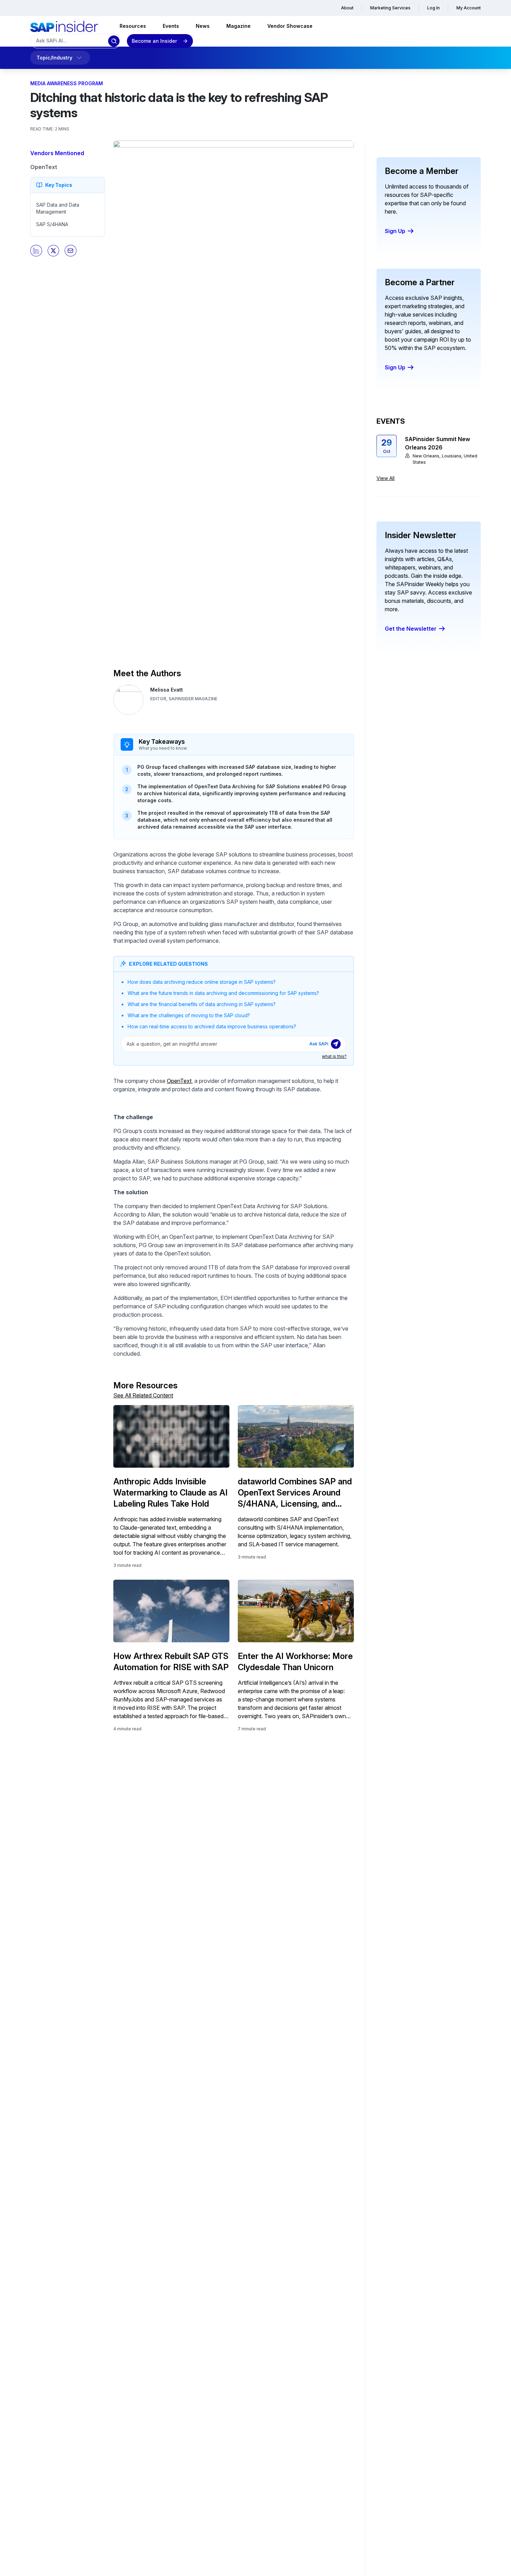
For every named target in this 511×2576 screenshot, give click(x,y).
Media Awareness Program (67, 83)
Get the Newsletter (411, 629)
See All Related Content (143, 1395)
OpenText (44, 167)
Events (171, 26)
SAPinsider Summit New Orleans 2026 (437, 443)
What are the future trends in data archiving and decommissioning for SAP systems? (223, 993)
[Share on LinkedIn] (36, 251)
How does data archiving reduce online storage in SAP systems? (202, 982)
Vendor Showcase (290, 26)
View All (386, 478)
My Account (469, 8)
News (203, 26)
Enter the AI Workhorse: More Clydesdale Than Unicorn (295, 1662)
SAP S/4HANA (52, 224)
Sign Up (395, 231)
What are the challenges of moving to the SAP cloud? (189, 1015)
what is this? (334, 1056)
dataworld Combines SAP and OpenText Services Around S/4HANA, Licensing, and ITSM (295, 1493)
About (347, 8)
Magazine (238, 26)
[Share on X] (54, 251)
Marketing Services (390, 8)
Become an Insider (154, 41)
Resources (133, 26)
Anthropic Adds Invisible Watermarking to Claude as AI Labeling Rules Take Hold (171, 1493)
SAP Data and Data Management (58, 208)
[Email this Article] (71, 251)
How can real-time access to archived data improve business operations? (212, 1026)
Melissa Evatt (167, 690)
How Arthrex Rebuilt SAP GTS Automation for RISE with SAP (171, 1662)
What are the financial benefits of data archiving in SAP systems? (202, 1004)
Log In (433, 8)
